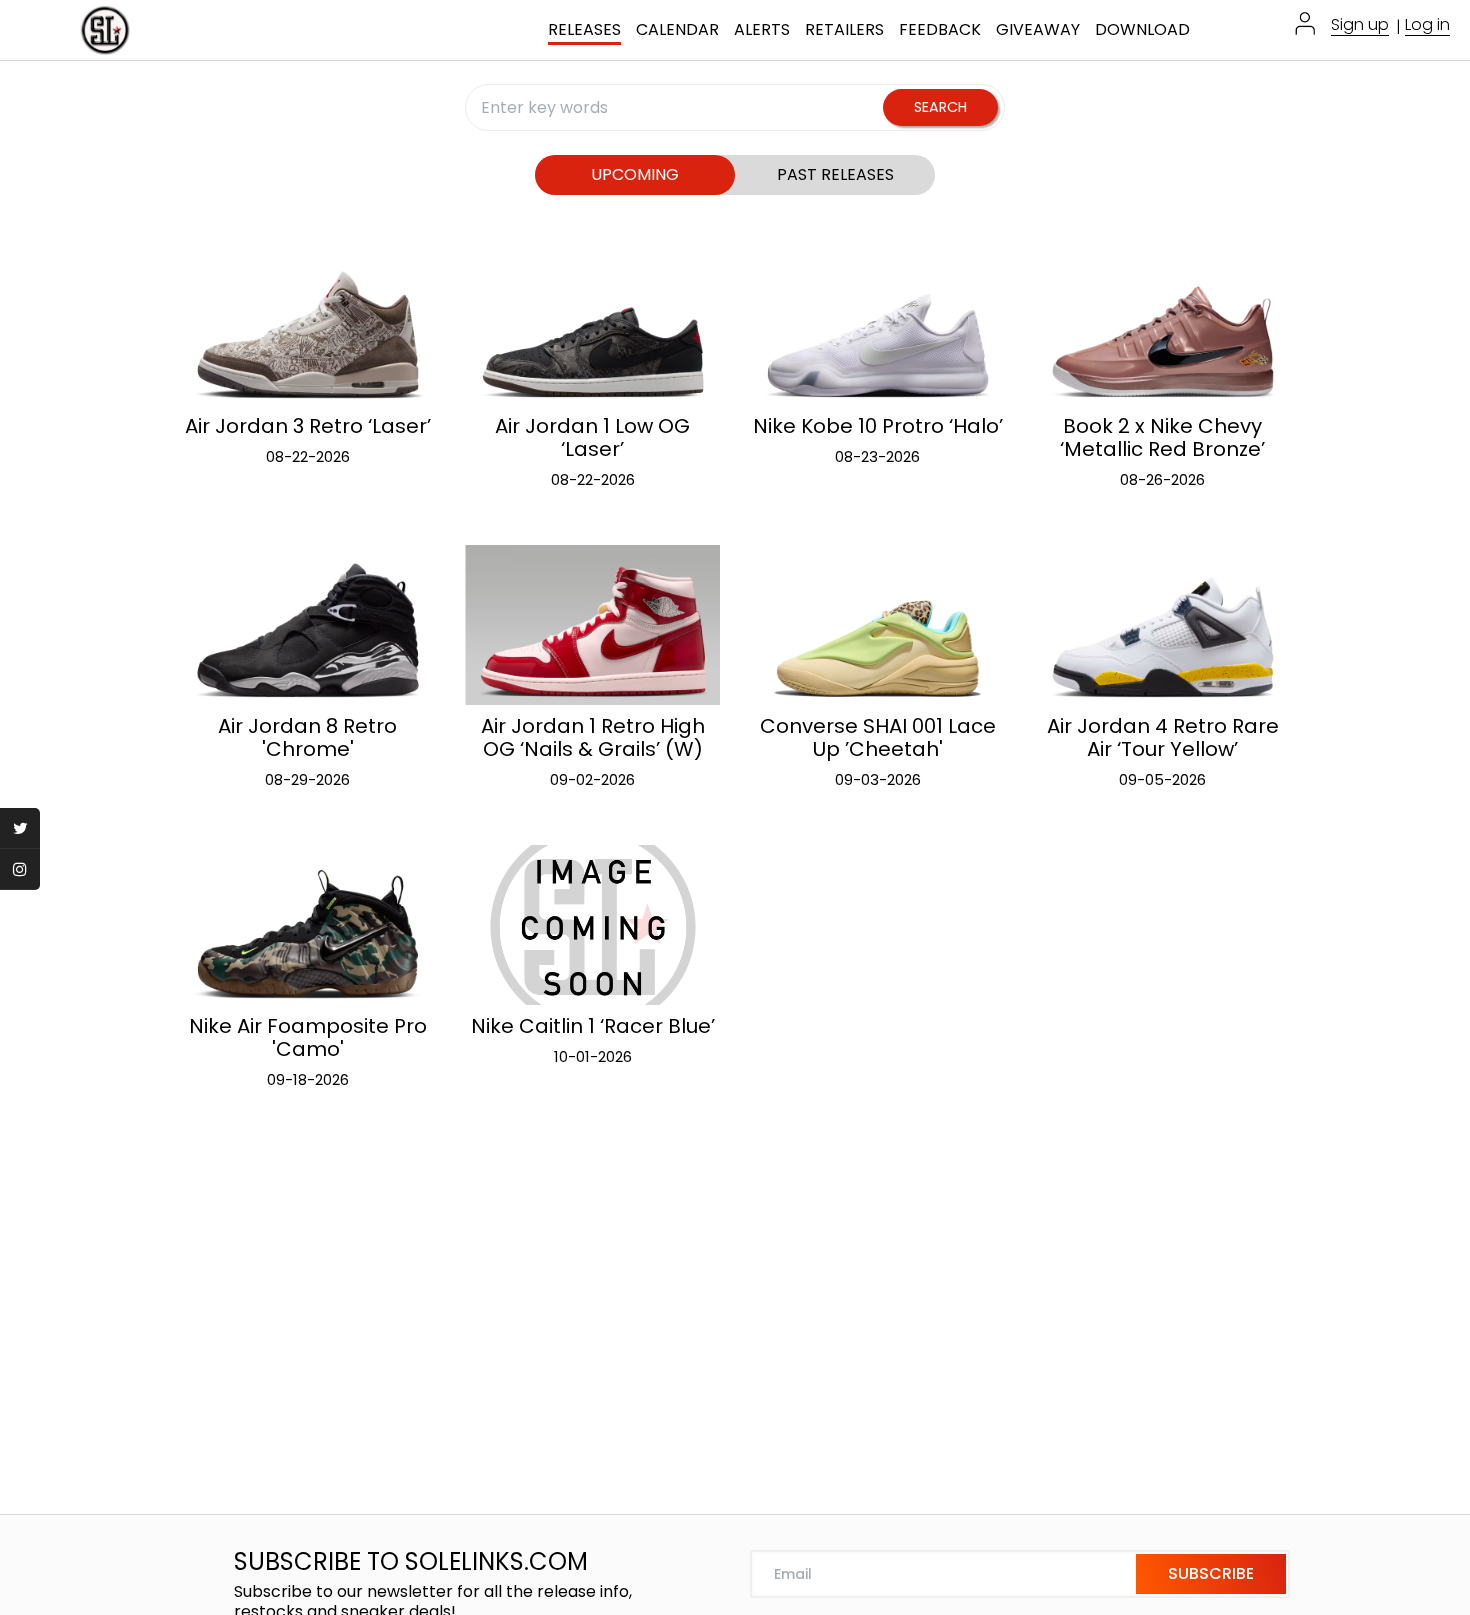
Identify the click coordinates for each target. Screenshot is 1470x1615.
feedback (940, 30)
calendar (677, 30)
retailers (844, 30)
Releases (584, 30)
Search (940, 107)
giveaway (1038, 30)
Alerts (762, 30)
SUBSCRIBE (1211, 1573)
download (1142, 30)
